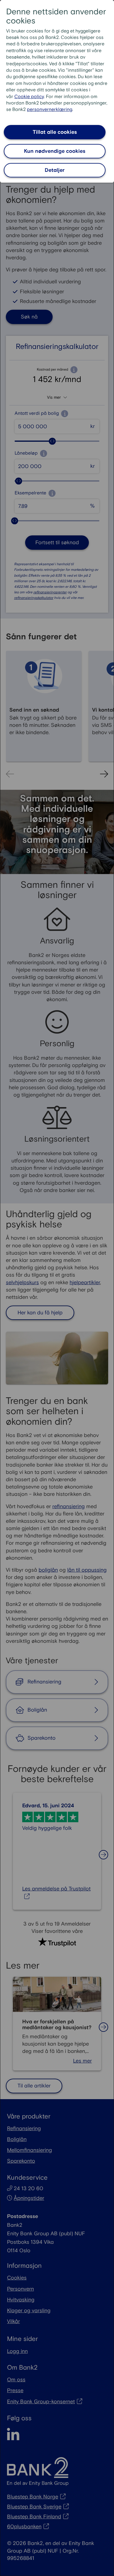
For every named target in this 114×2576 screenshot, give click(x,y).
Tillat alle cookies (55, 132)
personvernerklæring (50, 110)
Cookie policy (29, 97)
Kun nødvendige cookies (55, 151)
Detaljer (55, 170)
